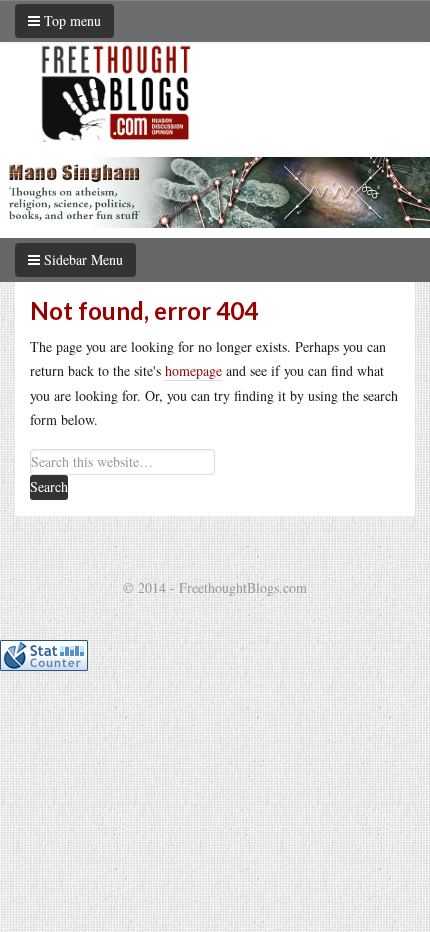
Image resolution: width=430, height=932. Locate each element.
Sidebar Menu (81, 259)
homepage (193, 370)
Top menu (70, 20)
